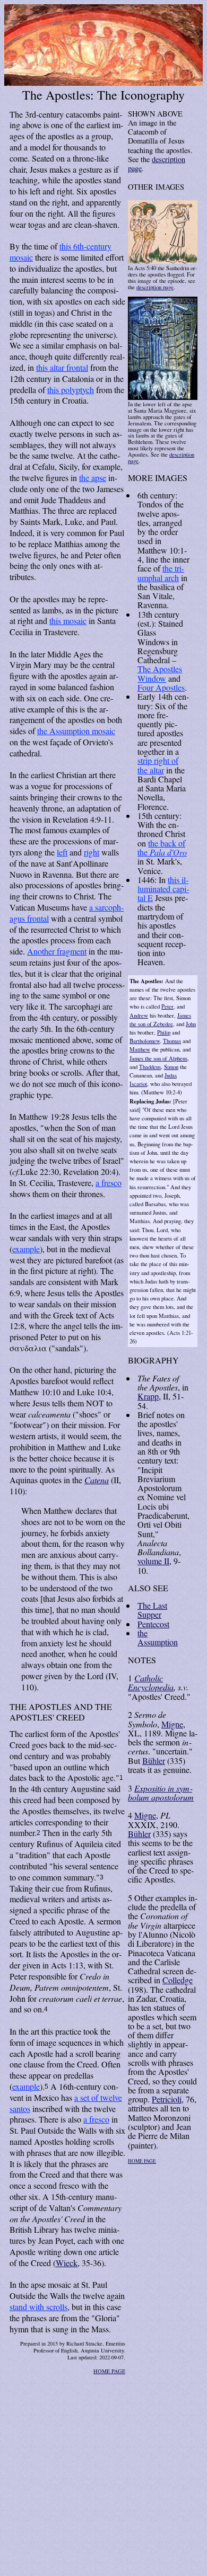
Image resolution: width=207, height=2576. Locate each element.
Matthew (140, 1049)
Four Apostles (161, 687)
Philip (164, 1032)
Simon (171, 1067)
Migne (172, 1724)
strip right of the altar (158, 765)
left (62, 852)
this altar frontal (62, 367)
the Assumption (158, 1637)
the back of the (162, 848)
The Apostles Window (160, 673)
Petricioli (167, 2099)
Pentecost (153, 1624)
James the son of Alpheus (158, 1058)
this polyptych (71, 390)
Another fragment (57, 951)
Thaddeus (150, 1067)
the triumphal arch (161, 573)
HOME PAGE (109, 2371)
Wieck (67, 2263)
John (191, 1024)
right (92, 852)
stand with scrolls (38, 2307)
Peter (167, 1006)
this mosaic (68, 621)
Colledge (178, 1980)
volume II (153, 1561)
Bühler (154, 1761)
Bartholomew (145, 1041)
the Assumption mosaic (76, 731)
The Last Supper (152, 1610)
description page (157, 164)
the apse (93, 478)
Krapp (148, 1396)
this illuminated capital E (163, 889)
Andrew (139, 1015)
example (26, 1249)
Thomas (172, 1041)
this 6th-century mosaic (61, 252)
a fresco (109, 1183)
